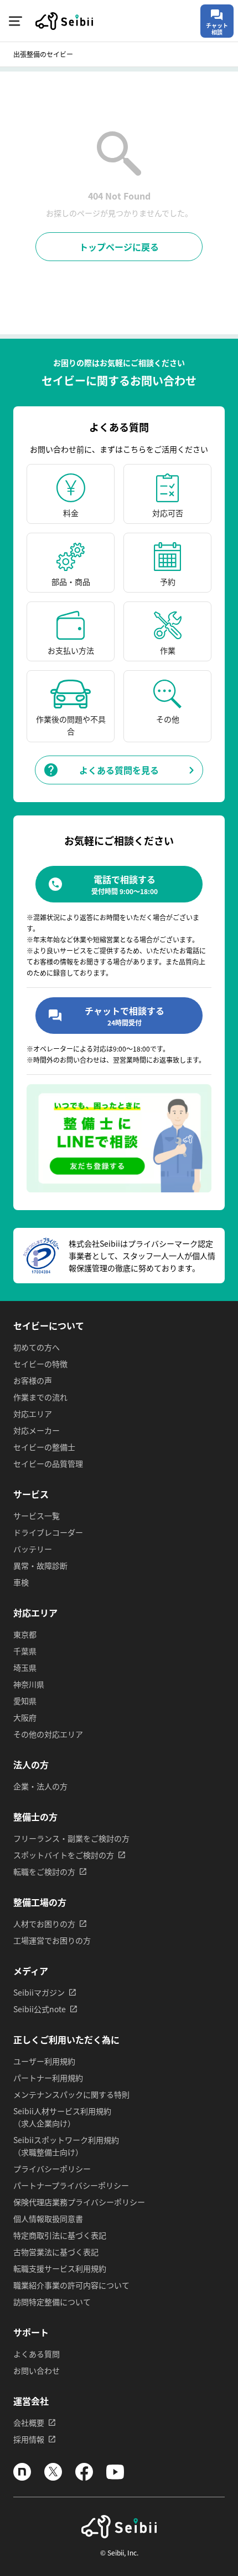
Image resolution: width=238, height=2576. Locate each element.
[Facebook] (84, 2477)
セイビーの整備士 (44, 1447)
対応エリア (33, 1414)
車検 (21, 1582)
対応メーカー (37, 1430)
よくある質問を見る (119, 770)
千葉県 (25, 1651)
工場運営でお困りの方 (52, 1940)
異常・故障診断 (40, 1565)
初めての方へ (37, 1347)
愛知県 (25, 1701)
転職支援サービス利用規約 (60, 2268)
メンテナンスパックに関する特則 (71, 2094)
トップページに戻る (119, 247)
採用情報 (29, 2439)
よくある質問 (37, 2354)
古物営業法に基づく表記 (56, 2252)
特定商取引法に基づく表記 (60, 2235)
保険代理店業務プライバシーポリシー (79, 2202)
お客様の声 (33, 1380)
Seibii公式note (40, 2009)
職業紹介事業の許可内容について (71, 2285)
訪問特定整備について (52, 2302)
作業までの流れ (40, 1397)
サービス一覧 (37, 1516)
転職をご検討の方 (44, 1871)
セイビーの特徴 (40, 1364)
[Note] (22, 2477)
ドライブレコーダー (48, 1532)
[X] (53, 2477)
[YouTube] (115, 2477)
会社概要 (29, 2422)
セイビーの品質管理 (48, 1463)
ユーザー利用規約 (44, 2061)
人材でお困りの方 (44, 1924)
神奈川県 (29, 1684)
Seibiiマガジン (39, 1992)
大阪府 (25, 1717)
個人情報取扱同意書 (48, 2218)
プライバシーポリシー (52, 2169)
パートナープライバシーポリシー (71, 2185)
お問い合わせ (37, 2370)
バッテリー (33, 1549)
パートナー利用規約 (48, 2078)
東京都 (25, 1634)
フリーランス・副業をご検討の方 (71, 1838)
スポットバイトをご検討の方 (64, 1855)
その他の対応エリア (48, 1734)
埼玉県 (25, 1667)
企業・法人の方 (40, 1786)
